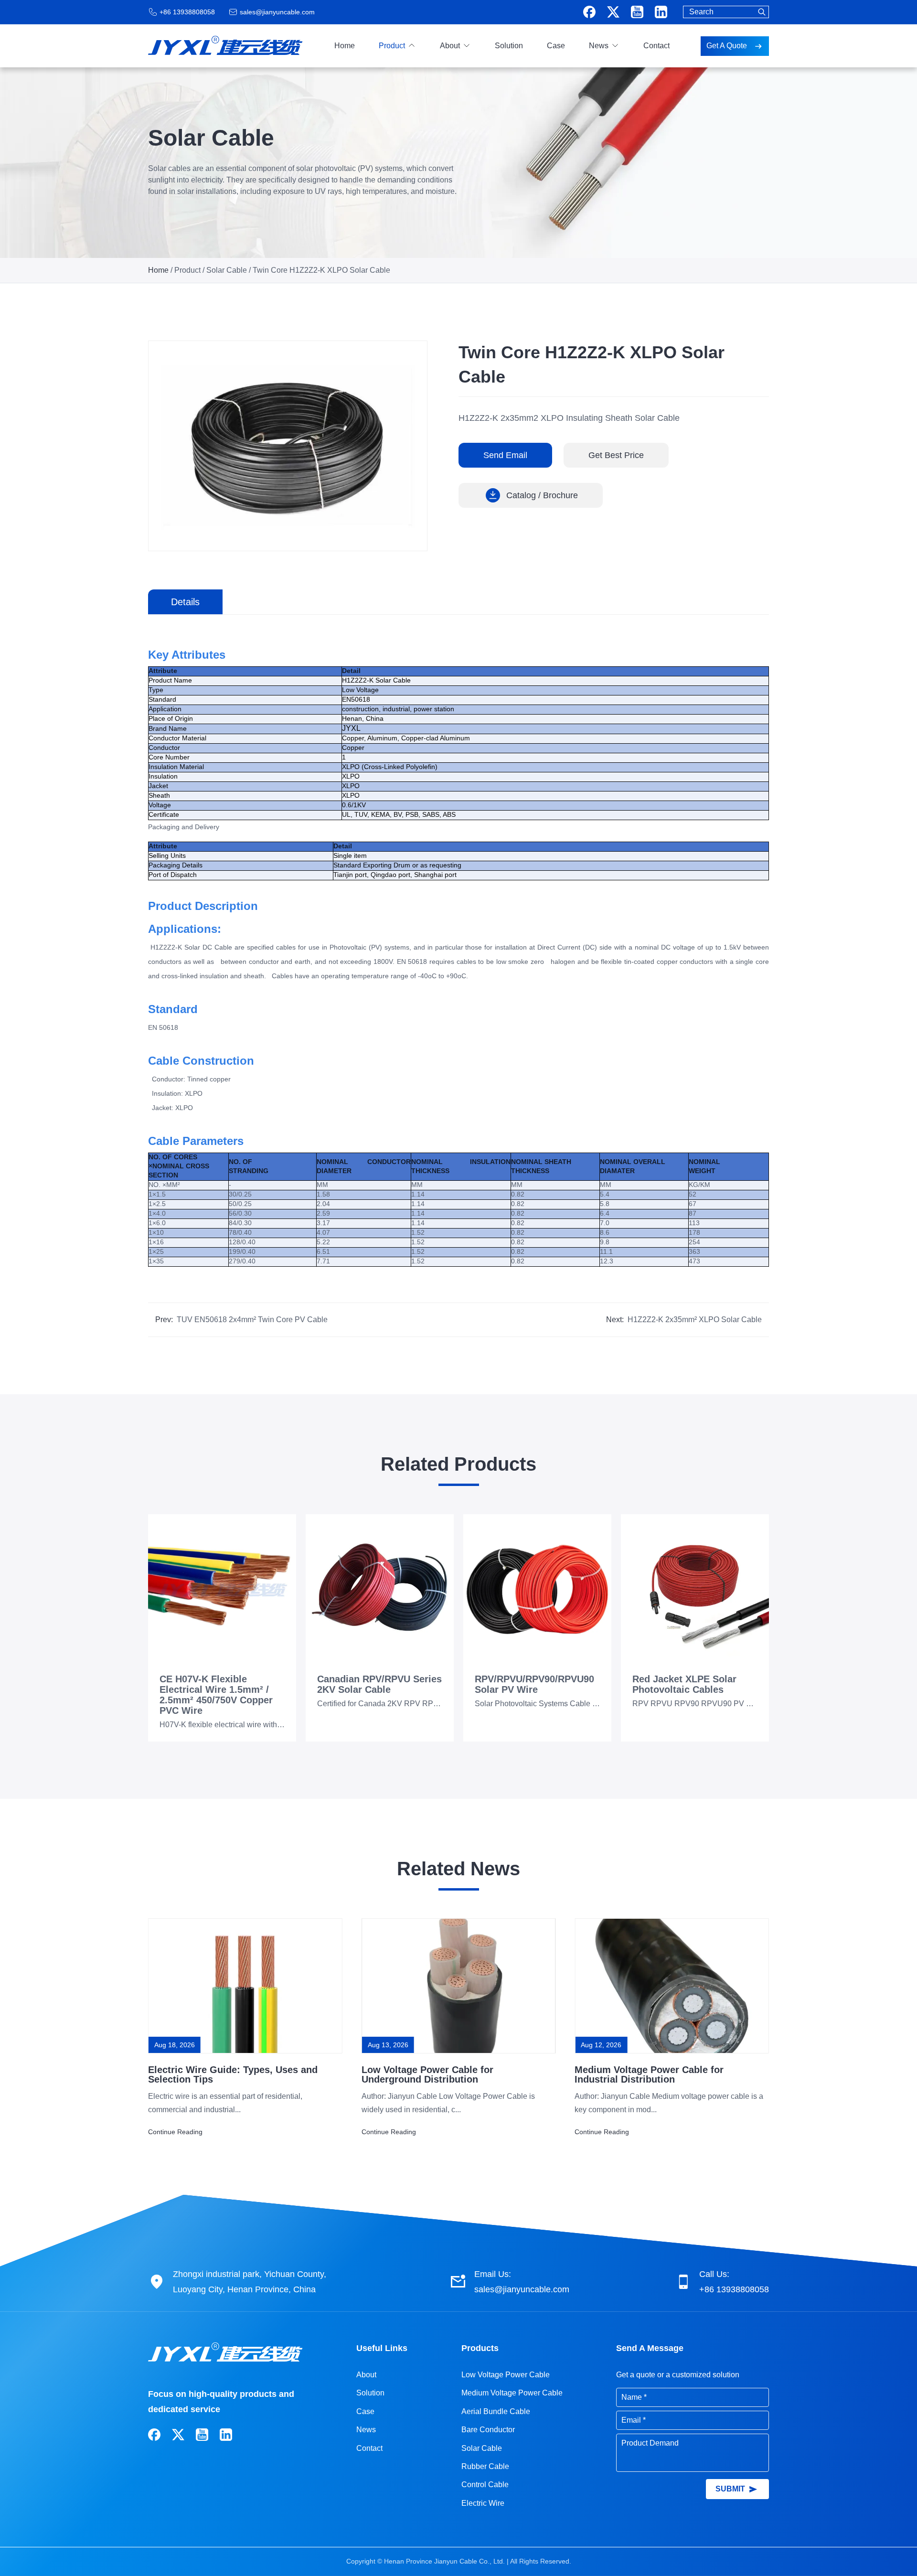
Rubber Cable (485, 2466)
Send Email (505, 455)
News (599, 46)
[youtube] (637, 12)
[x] (613, 12)
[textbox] (726, 12)
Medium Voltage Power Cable (512, 2393)
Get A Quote (728, 46)
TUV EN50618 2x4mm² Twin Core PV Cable (252, 1320)
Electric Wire (483, 2503)
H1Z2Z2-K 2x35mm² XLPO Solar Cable (695, 1320)
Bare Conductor (488, 2430)
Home (345, 46)
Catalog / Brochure (542, 495)
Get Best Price (616, 455)
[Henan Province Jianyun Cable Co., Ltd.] (225, 43)
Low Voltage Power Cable (506, 2375)
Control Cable (485, 2485)
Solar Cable (227, 270)
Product (392, 46)
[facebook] (589, 12)
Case (556, 46)
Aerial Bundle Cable (496, 2411)
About (450, 46)
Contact (656, 46)
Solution (509, 46)
